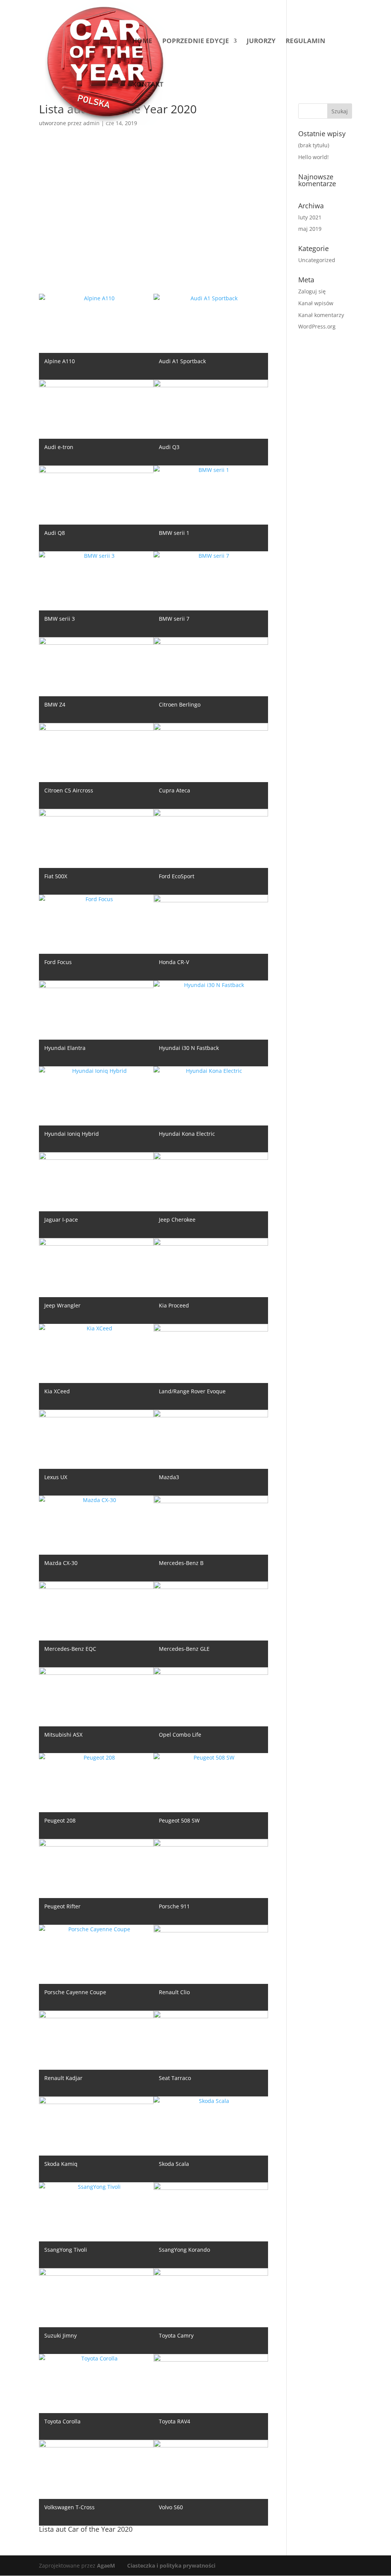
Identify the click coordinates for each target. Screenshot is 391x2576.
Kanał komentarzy (321, 315)
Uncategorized (317, 260)
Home (142, 42)
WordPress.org (317, 326)
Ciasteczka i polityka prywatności (171, 2566)
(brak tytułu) (314, 145)
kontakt (148, 85)
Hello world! (313, 157)
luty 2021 (310, 217)
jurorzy (261, 42)
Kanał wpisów (316, 303)
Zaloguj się (312, 291)
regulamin (305, 42)
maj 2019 (310, 229)
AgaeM (106, 2566)
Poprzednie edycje (196, 42)
